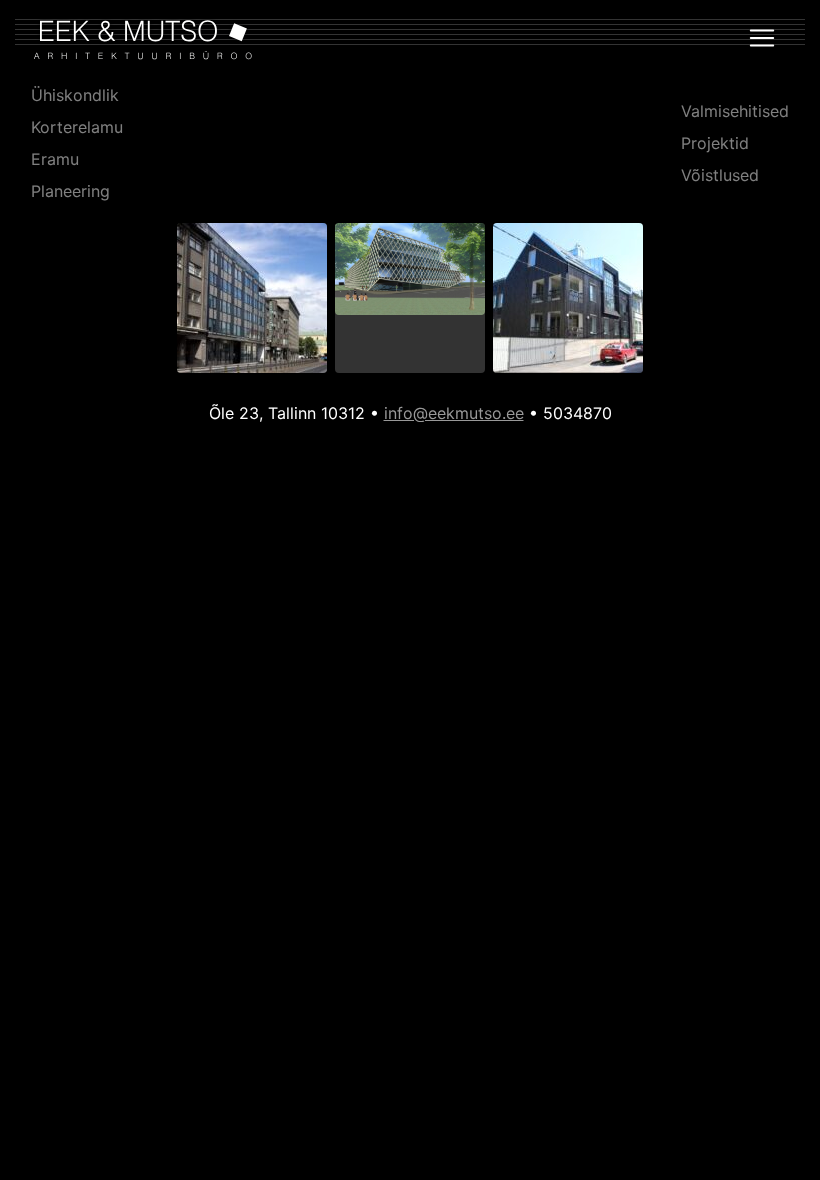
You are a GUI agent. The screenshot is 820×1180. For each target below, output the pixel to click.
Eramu (55, 159)
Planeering (70, 191)
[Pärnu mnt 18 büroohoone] (252, 302)
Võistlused (720, 175)
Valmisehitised (735, 111)
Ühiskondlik (75, 95)
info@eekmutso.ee (454, 413)
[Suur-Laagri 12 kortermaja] (568, 302)
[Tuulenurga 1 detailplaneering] (410, 273)
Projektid (715, 143)
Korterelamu (77, 127)
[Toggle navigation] (762, 38)
